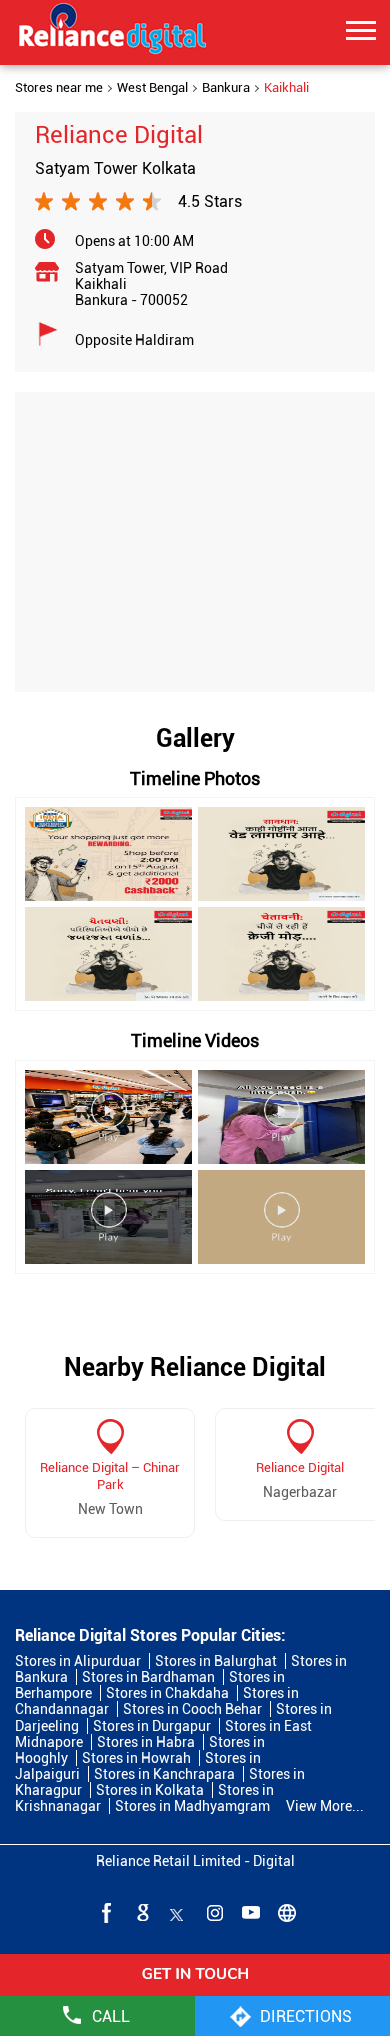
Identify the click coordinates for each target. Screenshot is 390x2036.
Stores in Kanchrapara (164, 1774)
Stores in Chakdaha (167, 1693)
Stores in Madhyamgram (192, 1806)
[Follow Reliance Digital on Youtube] (249, 1912)
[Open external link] (195, 1989)
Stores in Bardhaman (148, 1677)
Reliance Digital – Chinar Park (110, 1476)
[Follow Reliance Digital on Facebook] (105, 1912)
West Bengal (152, 88)
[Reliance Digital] (113, 32)
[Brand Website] (285, 1912)
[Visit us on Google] (141, 1912)
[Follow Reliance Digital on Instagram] (213, 1912)
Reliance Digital (300, 1467)
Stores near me (59, 88)
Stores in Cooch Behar (192, 1709)
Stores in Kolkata (150, 1790)
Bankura (226, 88)
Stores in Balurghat (216, 1661)
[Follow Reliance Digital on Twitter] (177, 1912)
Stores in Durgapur (152, 1726)
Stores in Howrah (136, 1758)
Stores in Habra (146, 1742)
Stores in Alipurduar (78, 1661)
